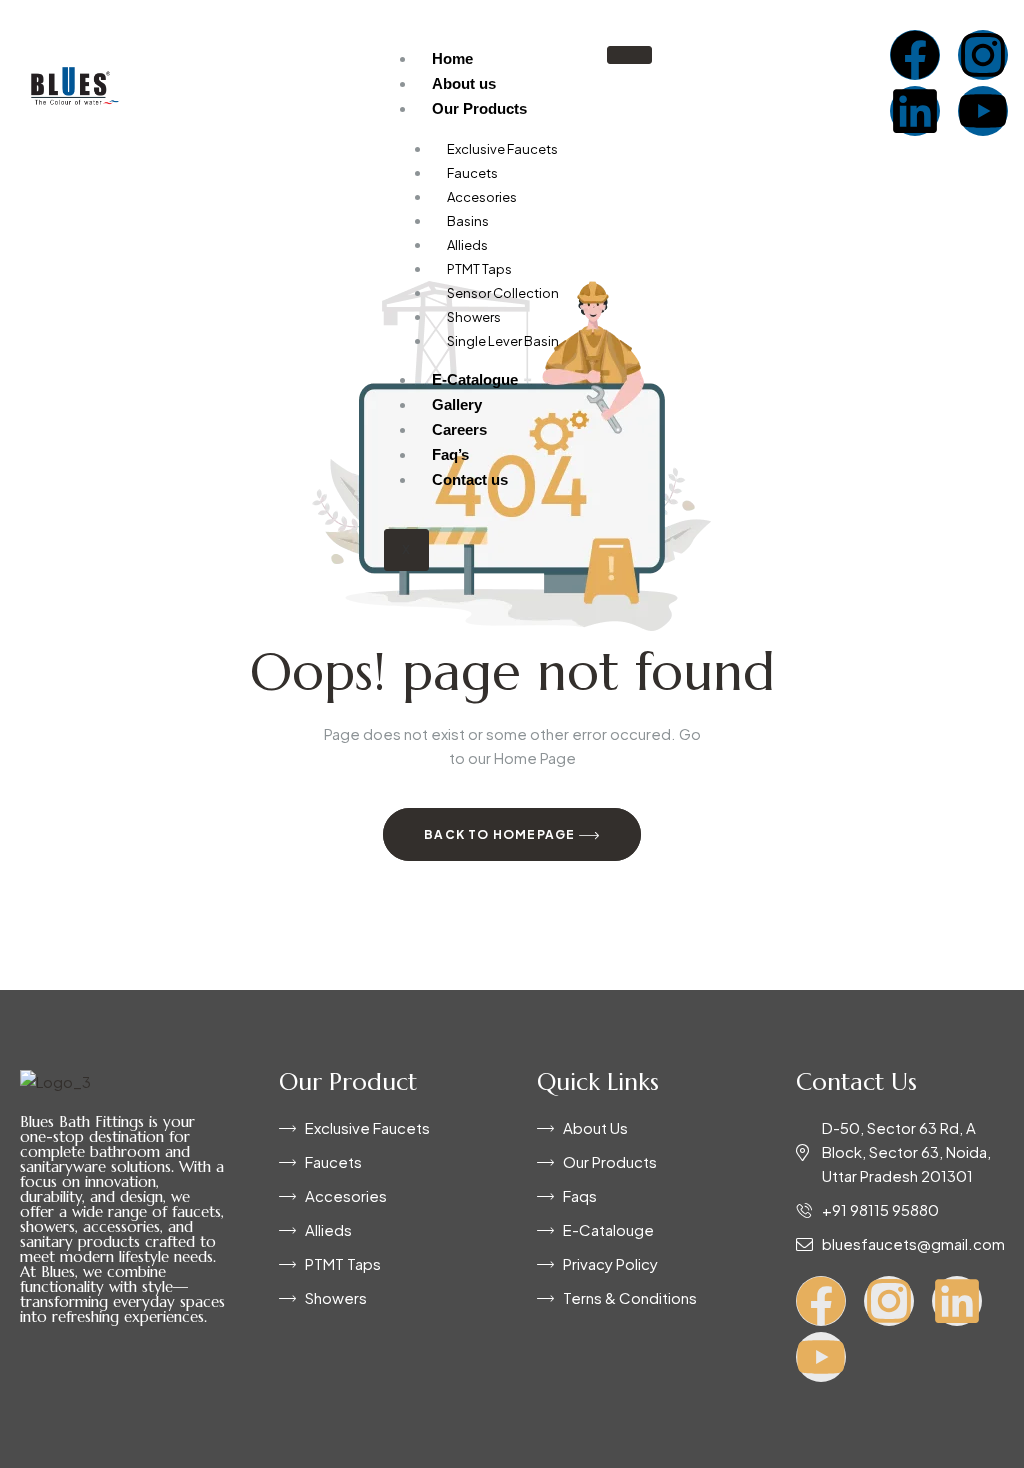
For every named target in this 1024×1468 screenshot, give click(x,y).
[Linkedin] (915, 111)
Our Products (479, 108)
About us (464, 83)
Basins (468, 221)
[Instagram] (983, 55)
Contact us (470, 479)
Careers (459, 429)
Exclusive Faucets (502, 149)
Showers (474, 317)
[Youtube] (983, 111)
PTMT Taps (479, 269)
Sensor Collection (503, 293)
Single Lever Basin (503, 341)
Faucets (472, 173)
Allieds (467, 245)
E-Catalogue (475, 379)
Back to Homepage (501, 834)
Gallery (457, 404)
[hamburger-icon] (629, 55)
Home (452, 58)
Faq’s (450, 454)
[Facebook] (915, 55)
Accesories (482, 197)
